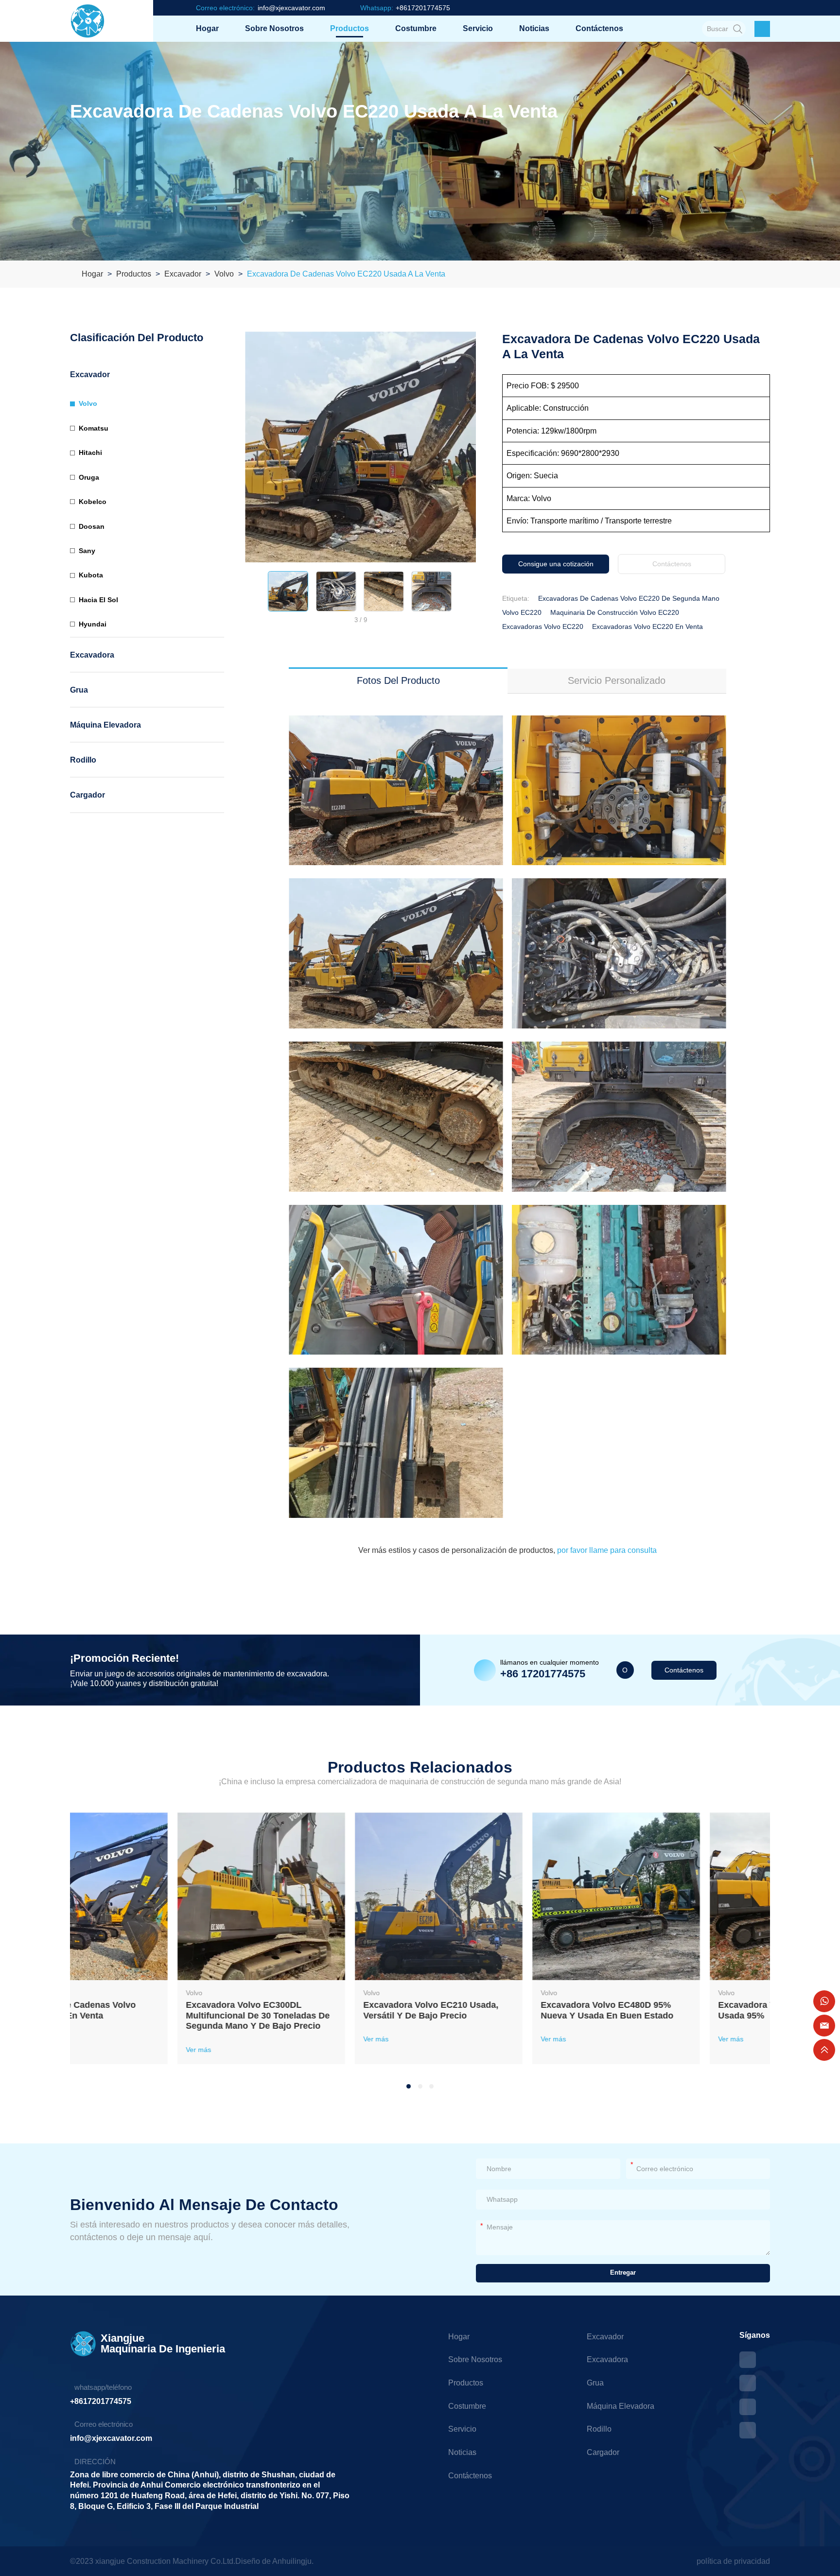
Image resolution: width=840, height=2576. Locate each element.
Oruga (89, 477)
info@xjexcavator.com (111, 2438)
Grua (79, 690)
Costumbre (416, 28)
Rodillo (83, 760)
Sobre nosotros (274, 28)
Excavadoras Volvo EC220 (543, 627)
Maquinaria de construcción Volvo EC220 (615, 612)
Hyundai (93, 624)
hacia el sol (98, 600)
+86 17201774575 (543, 1674)
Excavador (183, 274)
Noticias (534, 28)
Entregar (623, 2273)
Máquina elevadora (105, 725)
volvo (224, 274)
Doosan (92, 526)
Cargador (87, 795)
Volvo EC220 (522, 612)
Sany (87, 551)
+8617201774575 (101, 2401)
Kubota (91, 575)
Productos (350, 28)
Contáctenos (599, 28)
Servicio (478, 28)
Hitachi (90, 453)
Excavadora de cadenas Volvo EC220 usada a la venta (346, 274)
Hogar (207, 28)
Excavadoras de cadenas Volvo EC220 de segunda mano (629, 598)
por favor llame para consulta (606, 1550)
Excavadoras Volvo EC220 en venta (647, 627)
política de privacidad (733, 2561)
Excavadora (92, 655)
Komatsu (94, 428)
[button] (252, 591)
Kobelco (93, 502)
